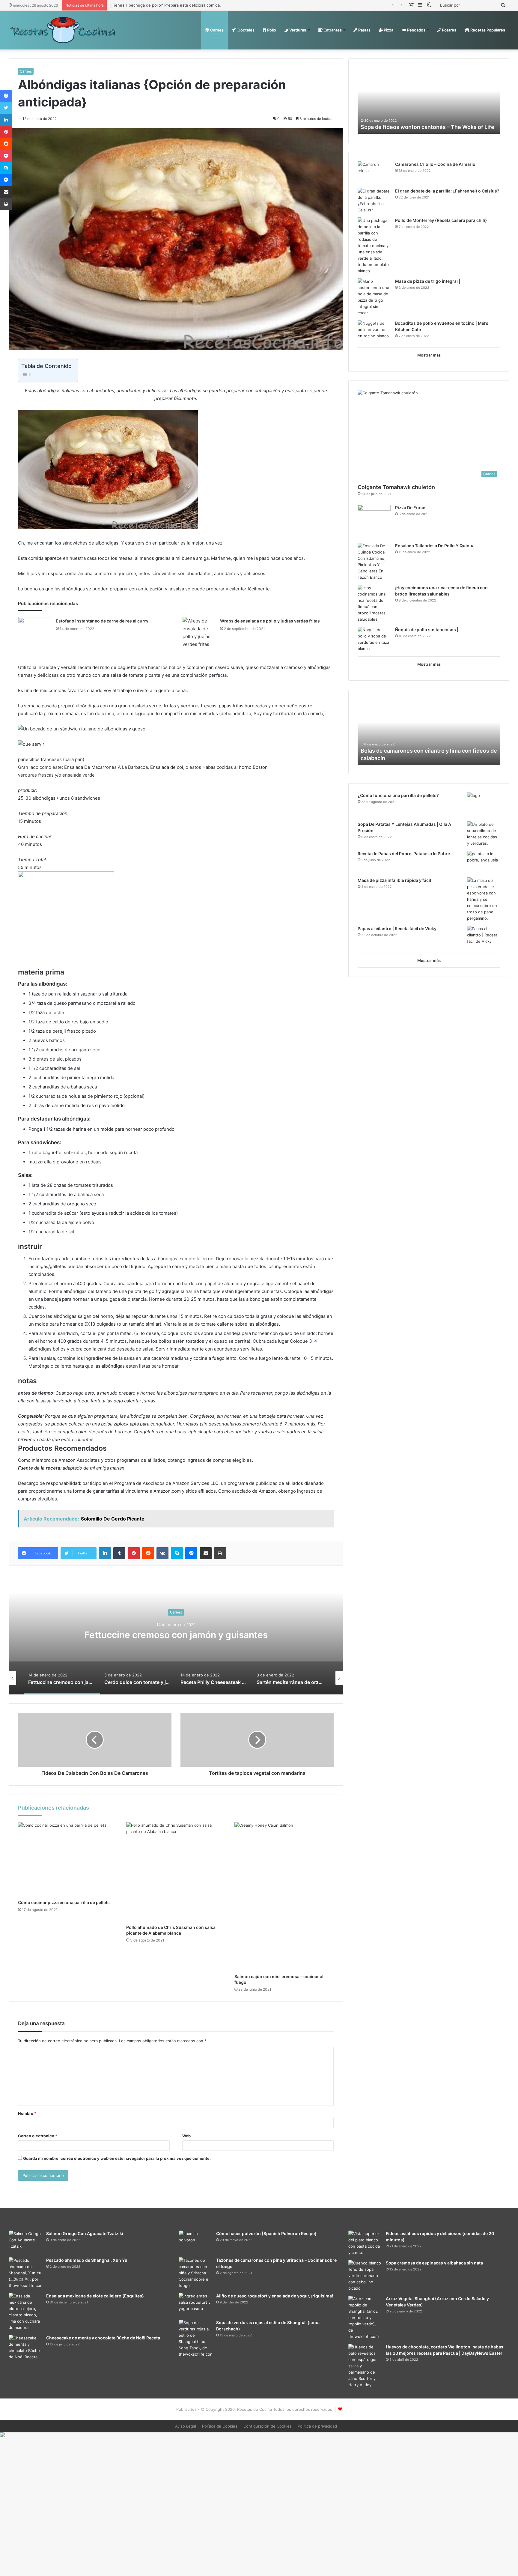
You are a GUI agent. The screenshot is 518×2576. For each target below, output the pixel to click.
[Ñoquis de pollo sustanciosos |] (374, 639)
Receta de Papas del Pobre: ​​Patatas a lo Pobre (404, 854)
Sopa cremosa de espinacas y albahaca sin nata (434, 2263)
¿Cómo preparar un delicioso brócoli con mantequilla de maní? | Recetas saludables (188, 5)
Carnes (216, 30)
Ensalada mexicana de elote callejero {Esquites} (95, 2296)
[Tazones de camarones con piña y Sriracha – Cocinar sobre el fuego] (195, 2273)
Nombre (27, 2113)
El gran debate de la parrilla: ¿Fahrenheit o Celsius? (447, 191)
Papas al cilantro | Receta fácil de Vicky (397, 928)
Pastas (364, 30)
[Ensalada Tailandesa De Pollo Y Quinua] (374, 562)
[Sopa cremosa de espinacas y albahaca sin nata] (365, 2276)
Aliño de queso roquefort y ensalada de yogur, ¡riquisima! (275, 2296)
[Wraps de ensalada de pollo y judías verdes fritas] (199, 634)
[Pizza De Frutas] (374, 522)
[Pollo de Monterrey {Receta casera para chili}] (374, 246)
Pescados (416, 30)
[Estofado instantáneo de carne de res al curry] (35, 628)
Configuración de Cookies (268, 2426)
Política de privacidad (317, 2426)
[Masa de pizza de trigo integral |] (374, 297)
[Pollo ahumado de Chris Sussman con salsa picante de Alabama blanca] (176, 1872)
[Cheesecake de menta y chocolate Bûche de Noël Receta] (25, 2352)
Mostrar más (429, 355)
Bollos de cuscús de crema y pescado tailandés (421, 758)
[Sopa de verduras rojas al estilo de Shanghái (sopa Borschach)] (195, 2339)
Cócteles (246, 30)
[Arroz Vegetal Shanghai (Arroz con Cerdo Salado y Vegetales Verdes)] (365, 2318)
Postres (449, 30)
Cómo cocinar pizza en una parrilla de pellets (64, 1902)
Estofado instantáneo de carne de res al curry (102, 621)
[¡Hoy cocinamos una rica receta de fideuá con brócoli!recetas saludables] (374, 604)
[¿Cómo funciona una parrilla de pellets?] (484, 805)
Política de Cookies (220, 2426)
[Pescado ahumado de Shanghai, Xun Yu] (25, 2273)
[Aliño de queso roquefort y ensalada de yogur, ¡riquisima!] (195, 2304)
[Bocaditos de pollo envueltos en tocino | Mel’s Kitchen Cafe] (374, 331)
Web (186, 2136)
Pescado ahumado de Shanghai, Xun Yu (87, 2260)
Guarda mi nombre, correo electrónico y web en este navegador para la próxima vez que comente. (117, 2158)
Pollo (271, 30)
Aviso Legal (186, 2426)
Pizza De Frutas (411, 507)
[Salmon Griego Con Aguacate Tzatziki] (25, 2242)
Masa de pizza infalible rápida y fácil (394, 880)
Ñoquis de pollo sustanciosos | (427, 630)
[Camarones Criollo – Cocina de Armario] (374, 173)
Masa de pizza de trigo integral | (428, 281)
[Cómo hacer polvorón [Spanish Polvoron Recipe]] (195, 2242)
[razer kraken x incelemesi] (259, 2435)
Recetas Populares (487, 30)
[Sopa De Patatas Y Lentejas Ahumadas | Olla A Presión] (484, 834)
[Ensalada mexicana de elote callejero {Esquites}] (25, 2312)
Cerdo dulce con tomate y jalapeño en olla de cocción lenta (176, 1635)
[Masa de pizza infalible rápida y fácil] (484, 899)
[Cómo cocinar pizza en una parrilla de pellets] (68, 1860)
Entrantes (332, 30)
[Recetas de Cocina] (63, 30)
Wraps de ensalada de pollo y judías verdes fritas (270, 621)
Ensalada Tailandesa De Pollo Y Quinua (435, 546)
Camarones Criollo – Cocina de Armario (435, 164)
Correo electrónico (38, 2136)
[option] (176, 1634)
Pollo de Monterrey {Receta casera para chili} (441, 220)
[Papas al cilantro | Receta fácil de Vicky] (484, 937)
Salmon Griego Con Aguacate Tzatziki (85, 2233)
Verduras (297, 30)
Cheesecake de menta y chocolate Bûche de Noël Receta (103, 2338)
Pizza (388, 30)
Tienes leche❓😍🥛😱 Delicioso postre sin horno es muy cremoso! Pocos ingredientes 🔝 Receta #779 (425, 119)
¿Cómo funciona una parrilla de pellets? (398, 795)
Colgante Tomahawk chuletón (396, 487)
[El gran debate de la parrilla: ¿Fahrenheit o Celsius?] (374, 201)
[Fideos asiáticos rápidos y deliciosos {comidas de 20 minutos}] (365, 2243)
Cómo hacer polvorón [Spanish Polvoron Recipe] (266, 2233)
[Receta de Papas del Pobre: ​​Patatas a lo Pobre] (484, 862)
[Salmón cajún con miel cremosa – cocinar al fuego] (284, 1897)
